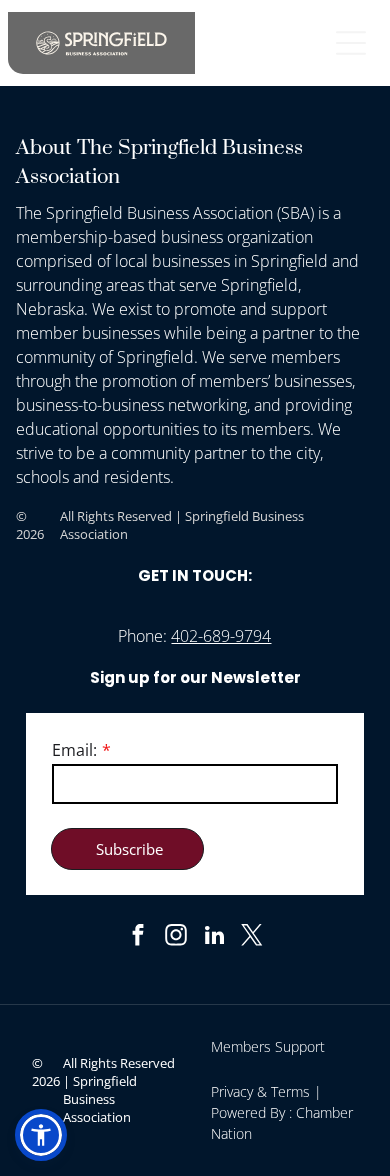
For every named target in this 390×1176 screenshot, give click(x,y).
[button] (41, 1135)
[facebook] (138, 938)
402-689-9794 (221, 636)
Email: (74, 750)
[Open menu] (351, 43)
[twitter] (252, 938)
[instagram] (176, 938)
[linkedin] (214, 938)
